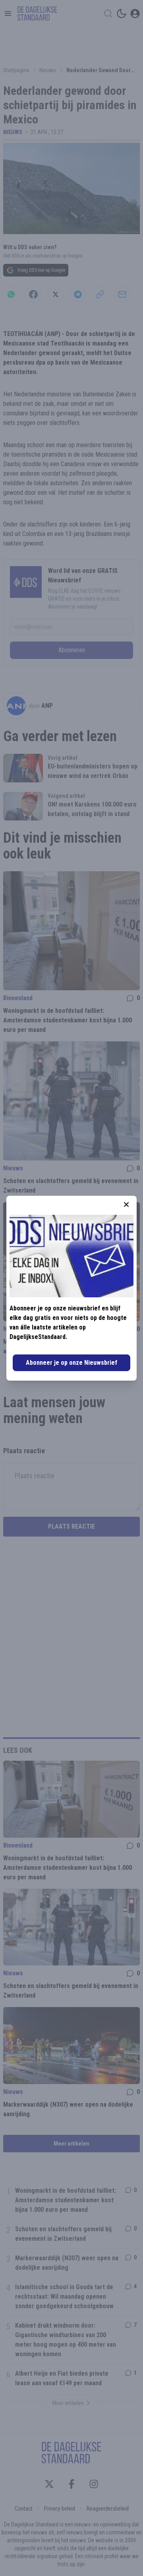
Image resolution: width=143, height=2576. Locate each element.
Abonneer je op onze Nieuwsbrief (71, 1363)
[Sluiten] (126, 1204)
